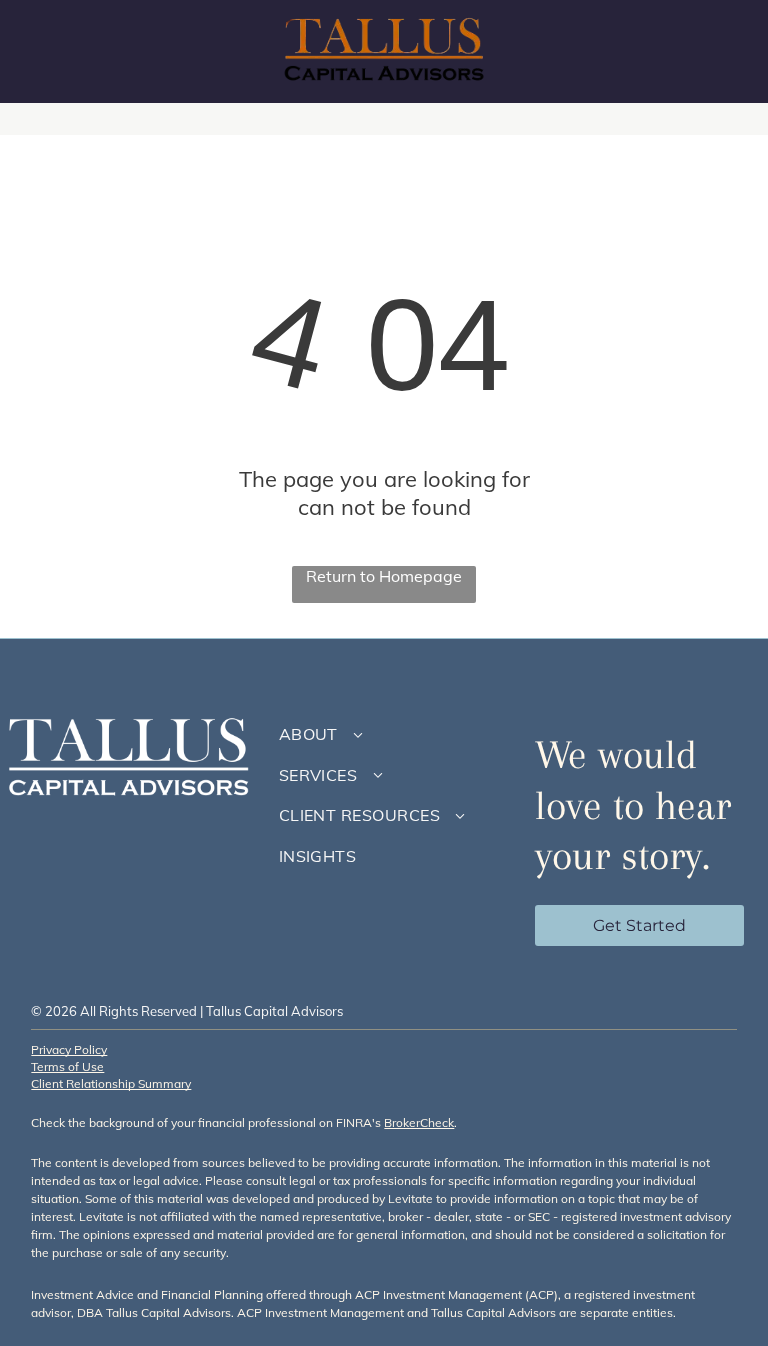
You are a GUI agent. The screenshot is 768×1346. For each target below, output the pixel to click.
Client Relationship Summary (111, 1083)
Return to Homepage (384, 576)
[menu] (724, 52)
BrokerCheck (419, 1122)
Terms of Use (67, 1066)
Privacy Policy (69, 1049)
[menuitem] (392, 734)
